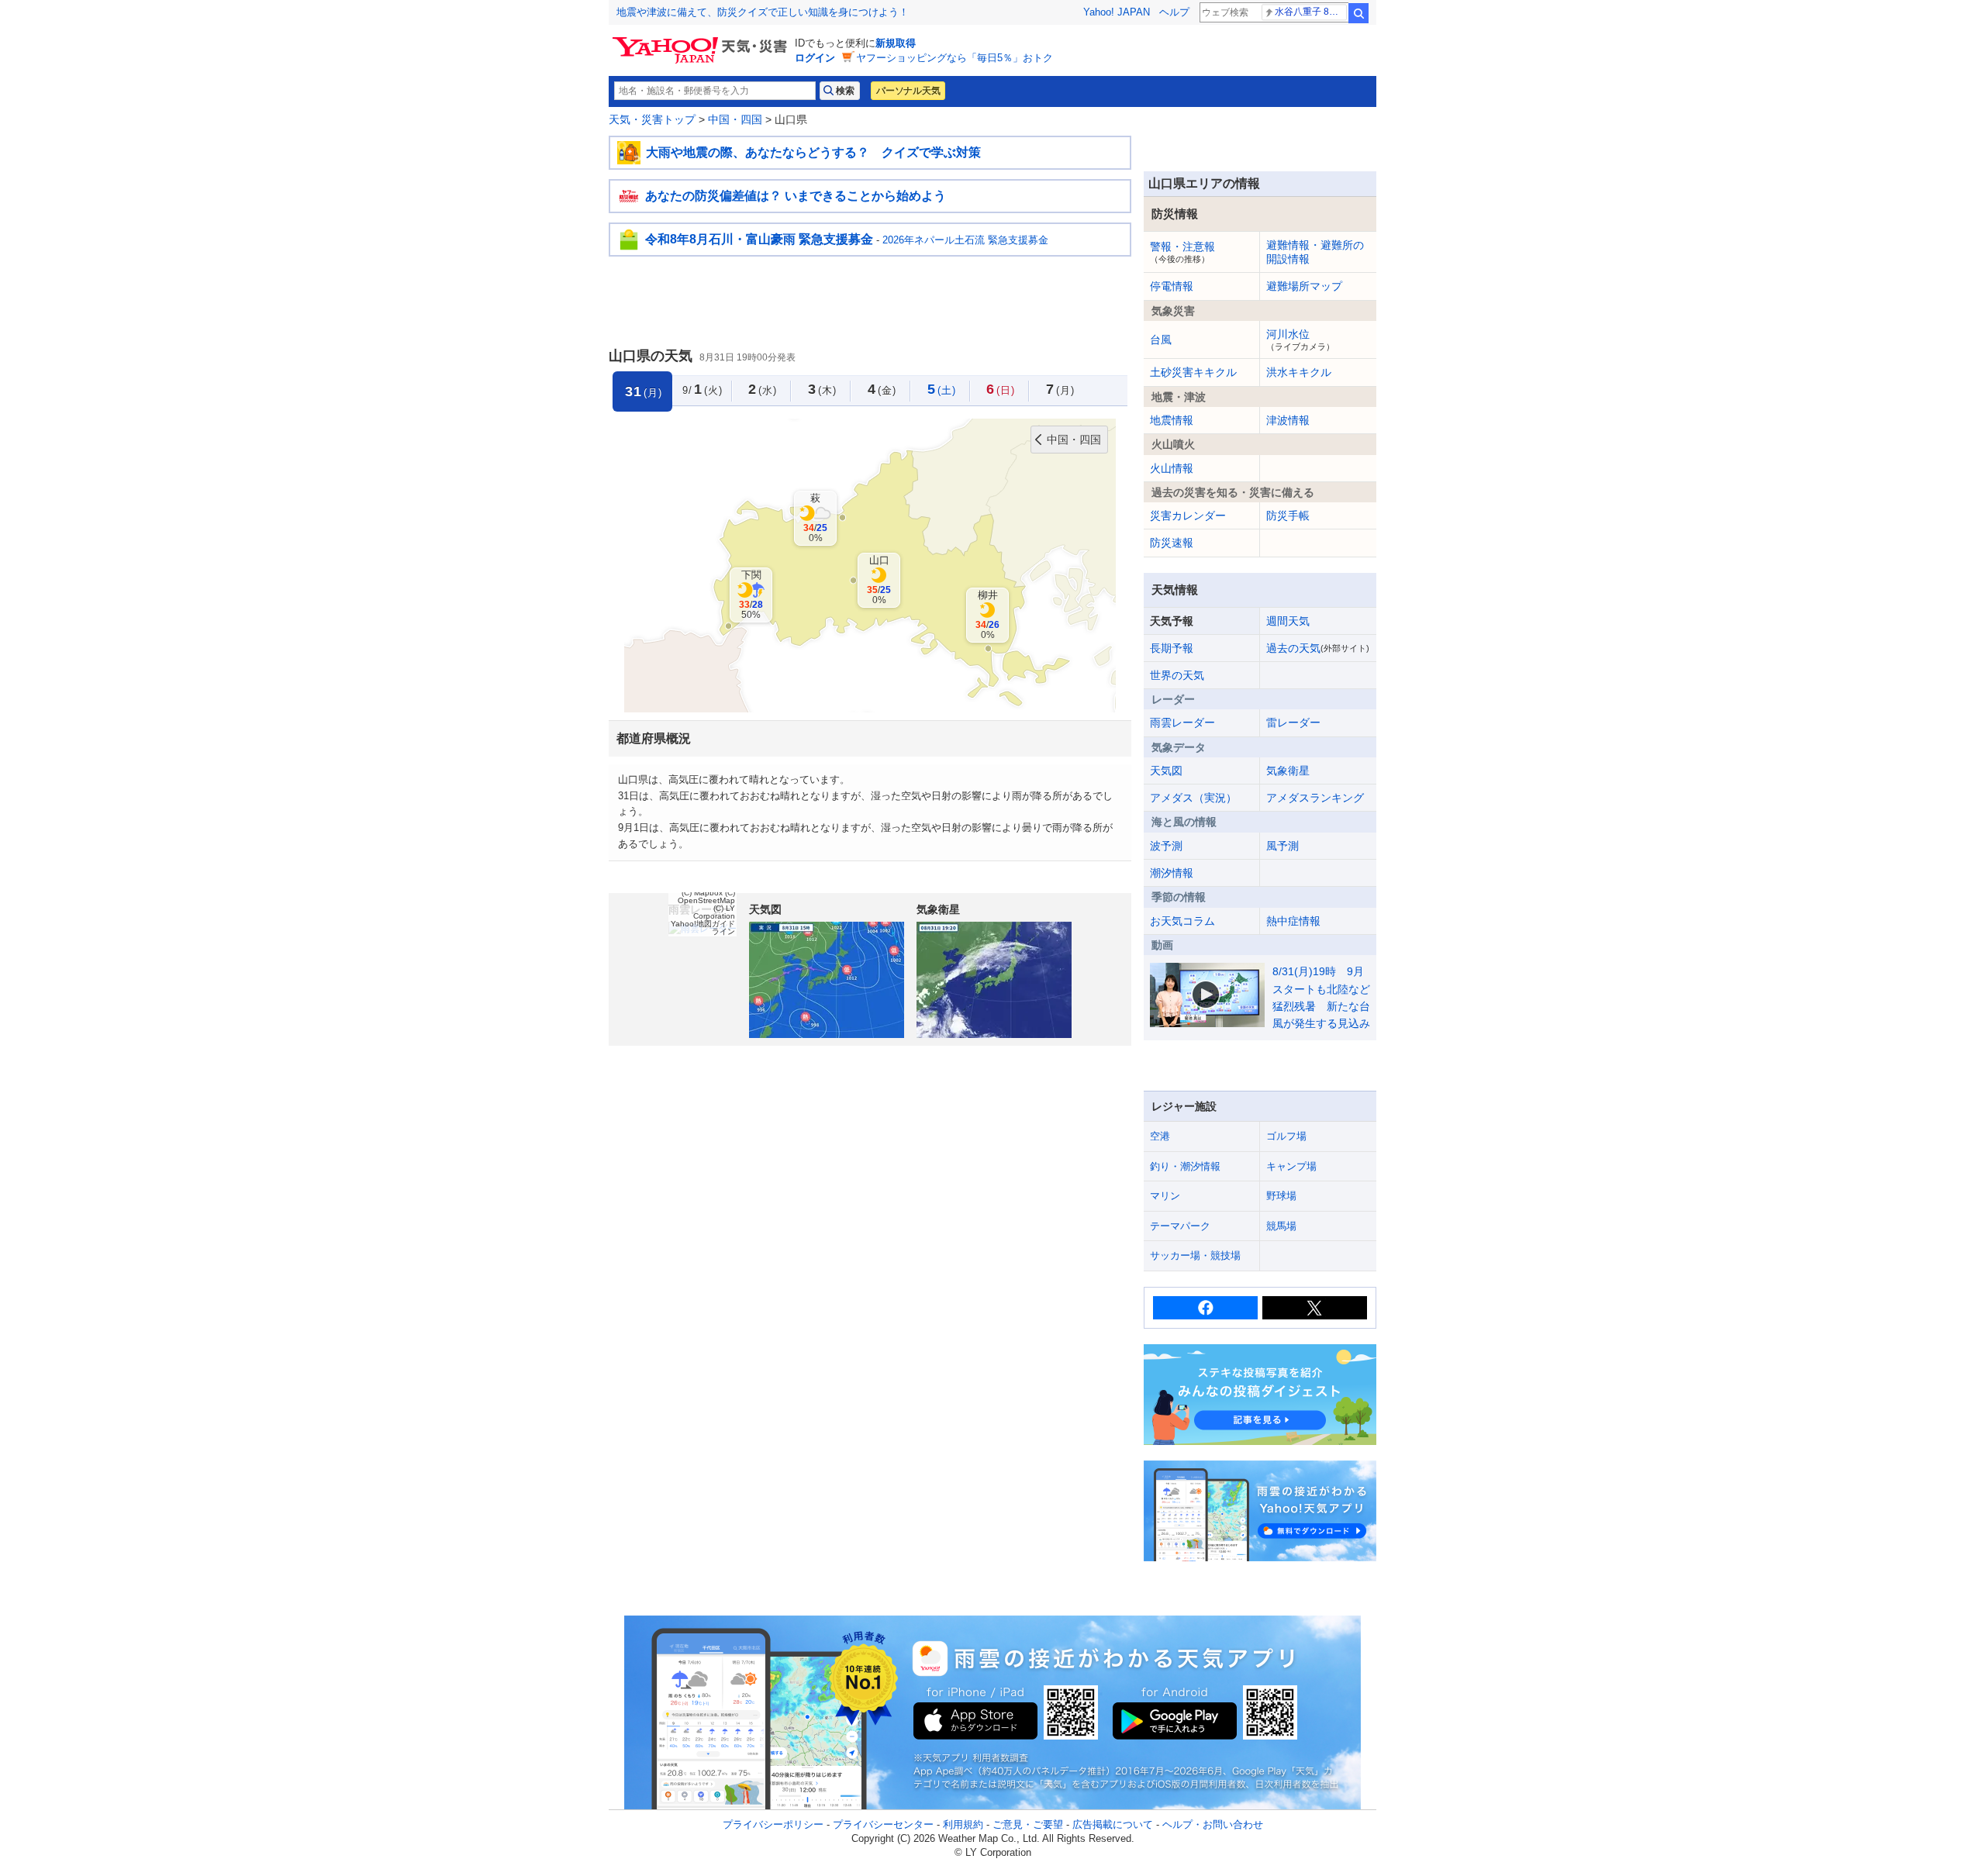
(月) (1060, 389)
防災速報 (1172, 543)
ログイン (815, 58)
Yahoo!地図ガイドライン (703, 928)
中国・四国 (735, 119)
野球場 (1281, 1196)
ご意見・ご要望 (1028, 1824)
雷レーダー (1293, 722)
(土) (942, 389)
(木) (822, 389)
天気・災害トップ (652, 119)
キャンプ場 (1291, 1166)
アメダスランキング (1315, 798)
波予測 (1166, 846)
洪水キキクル (1299, 372)
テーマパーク (1180, 1226)
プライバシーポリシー (773, 1824)
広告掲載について (1113, 1824)
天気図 (1166, 771)
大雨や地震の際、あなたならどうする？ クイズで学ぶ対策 (813, 152)
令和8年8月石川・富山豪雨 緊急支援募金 (759, 239)
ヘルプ (1174, 12)
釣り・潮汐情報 (1185, 1166)
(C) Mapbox (702, 893)
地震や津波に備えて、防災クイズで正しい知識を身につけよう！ (763, 12)
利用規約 (963, 1824)
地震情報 (1172, 420)
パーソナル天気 (908, 91)
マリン (1165, 1196)
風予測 (1282, 846)
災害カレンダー (1188, 516)
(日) (1001, 389)
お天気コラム (1182, 921)
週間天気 (1288, 621)
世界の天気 (1177, 675)
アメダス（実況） (1193, 798)
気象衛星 (1288, 771)
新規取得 (896, 43)
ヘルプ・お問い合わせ (1213, 1824)
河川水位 (1300, 340)
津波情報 (1288, 420)
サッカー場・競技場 (1195, 1255)
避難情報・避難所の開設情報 (1315, 252)
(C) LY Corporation (714, 912)
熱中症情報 (1293, 921)
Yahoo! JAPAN (1117, 12)
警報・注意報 (1182, 252)
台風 (1161, 340)
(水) (763, 389)
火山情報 (1172, 468)
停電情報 (1172, 286)
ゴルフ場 (1286, 1136)
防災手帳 (1288, 516)
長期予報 (1172, 648)
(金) (882, 389)
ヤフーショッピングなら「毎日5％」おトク (955, 58)
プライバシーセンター (883, 1824)
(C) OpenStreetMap (706, 897)
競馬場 (1281, 1226)
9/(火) (703, 389)
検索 (1358, 13)
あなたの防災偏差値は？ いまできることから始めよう (796, 196)
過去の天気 (1318, 648)
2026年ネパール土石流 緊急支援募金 (965, 240)
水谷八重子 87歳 (1309, 12)
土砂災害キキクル (1193, 372)
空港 (1160, 1136)
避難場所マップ (1304, 286)
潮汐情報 (1172, 873)
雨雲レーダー (1182, 722)
